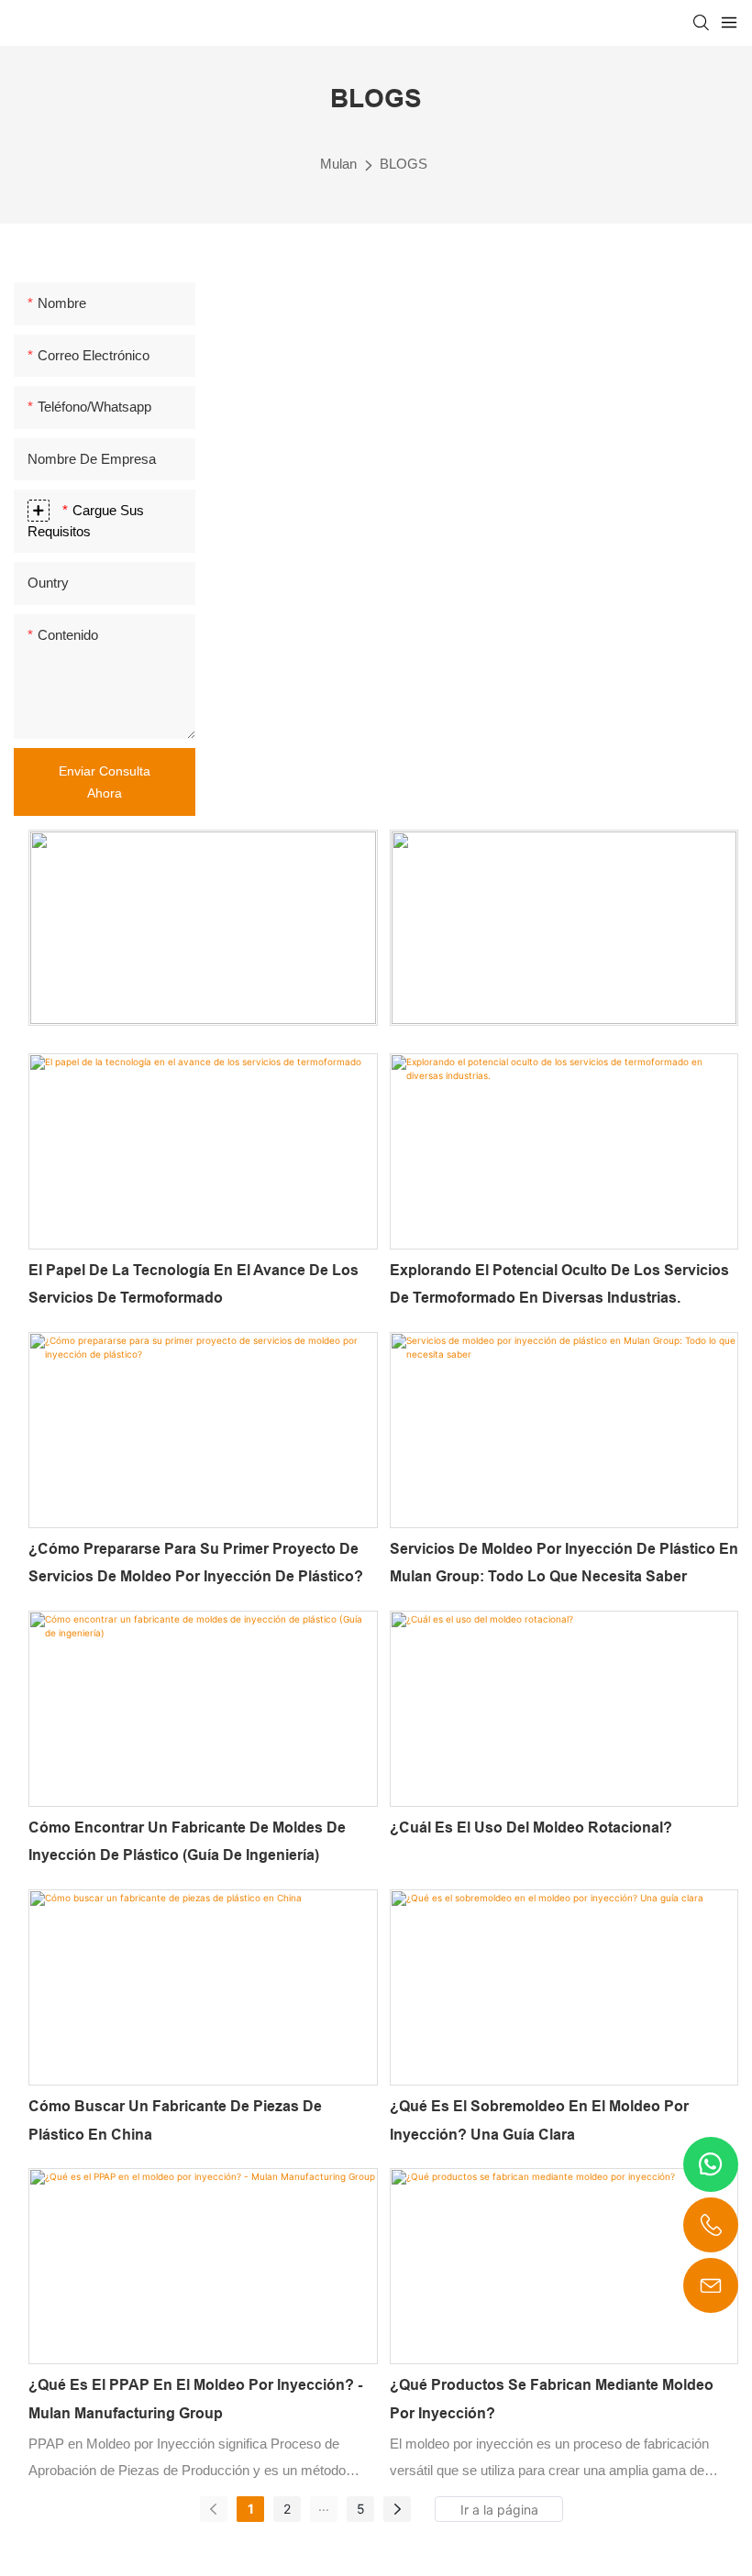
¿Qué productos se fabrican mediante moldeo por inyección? (552, 2399)
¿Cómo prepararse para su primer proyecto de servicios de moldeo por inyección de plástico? (196, 1563)
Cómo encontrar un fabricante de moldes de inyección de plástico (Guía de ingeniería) (187, 1841)
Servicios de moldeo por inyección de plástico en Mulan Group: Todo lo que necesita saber (564, 1563)
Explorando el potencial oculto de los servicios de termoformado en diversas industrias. (559, 1284)
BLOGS (404, 164)
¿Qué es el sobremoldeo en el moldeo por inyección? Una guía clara (539, 2120)
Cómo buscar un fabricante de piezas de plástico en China (175, 2120)
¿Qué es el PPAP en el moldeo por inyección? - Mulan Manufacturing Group (195, 2399)
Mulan (338, 164)
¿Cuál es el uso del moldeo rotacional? (531, 1827)
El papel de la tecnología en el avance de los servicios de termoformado (194, 1284)
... (324, 2506)
